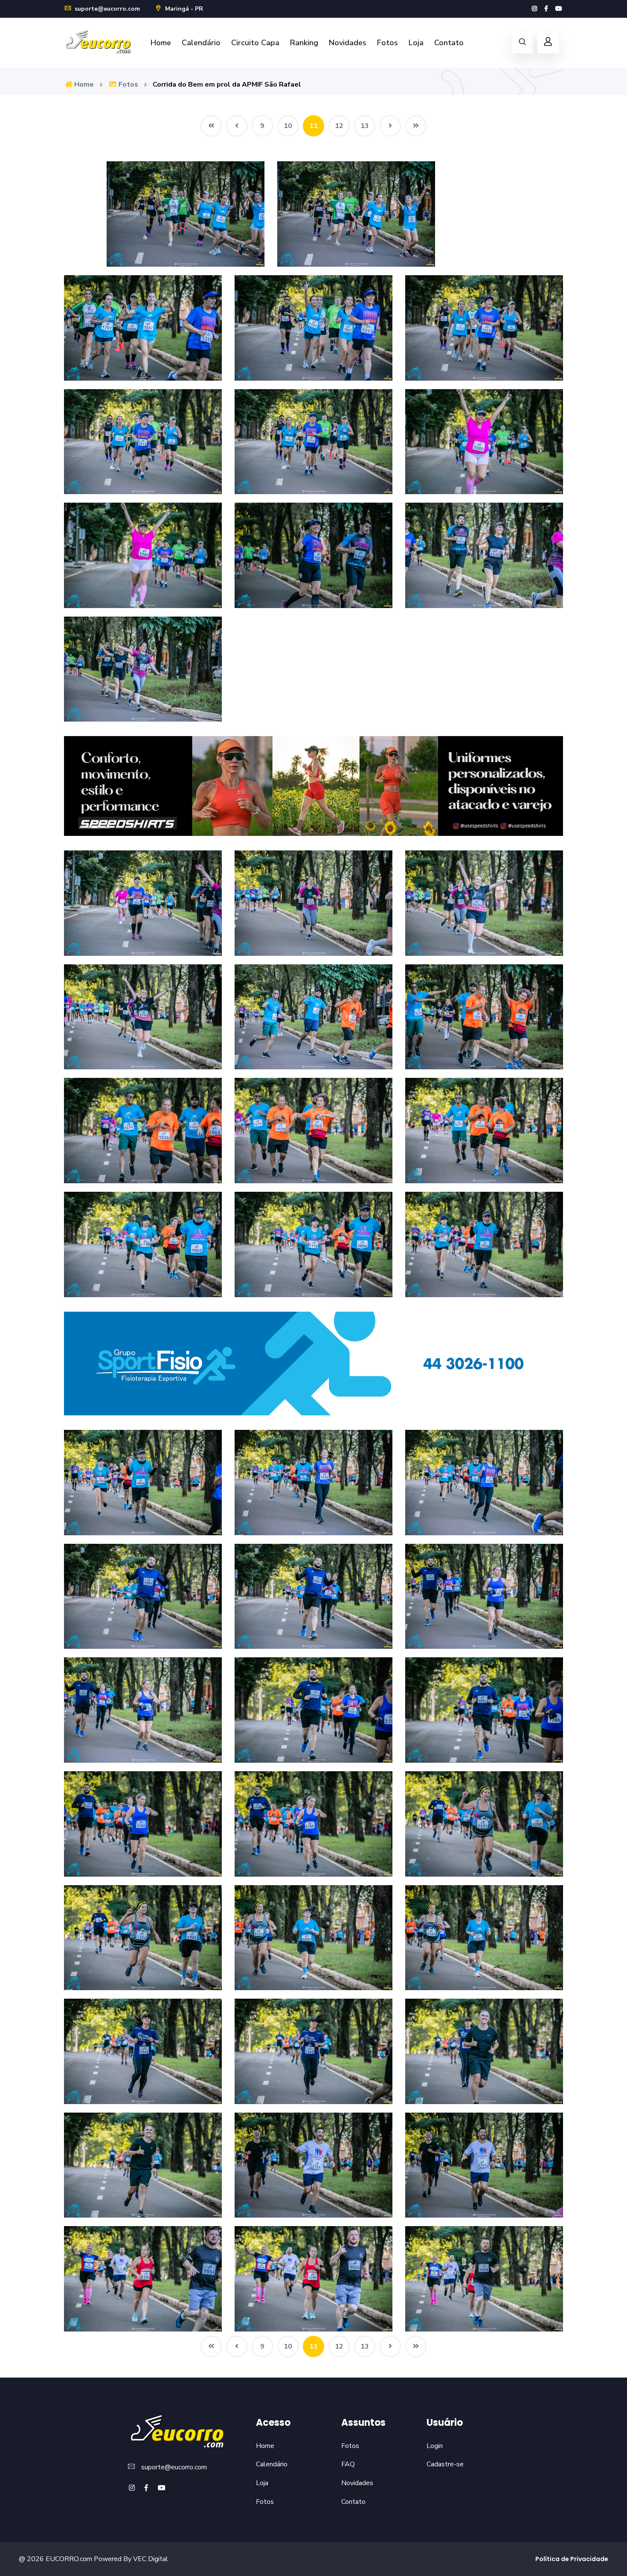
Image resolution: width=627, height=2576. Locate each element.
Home (161, 43)
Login (435, 2446)
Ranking (304, 43)
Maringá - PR (183, 9)
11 (313, 126)
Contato (449, 43)
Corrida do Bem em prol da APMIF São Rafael (227, 84)
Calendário (201, 43)
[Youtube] (559, 9)
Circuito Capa (255, 43)
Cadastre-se (445, 2464)
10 (288, 126)
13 (365, 126)
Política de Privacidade (572, 2559)
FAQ (348, 2464)
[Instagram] (534, 9)
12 (339, 126)
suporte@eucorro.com (106, 9)
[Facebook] (546, 9)
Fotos (388, 43)
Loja (416, 43)
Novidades (348, 43)
